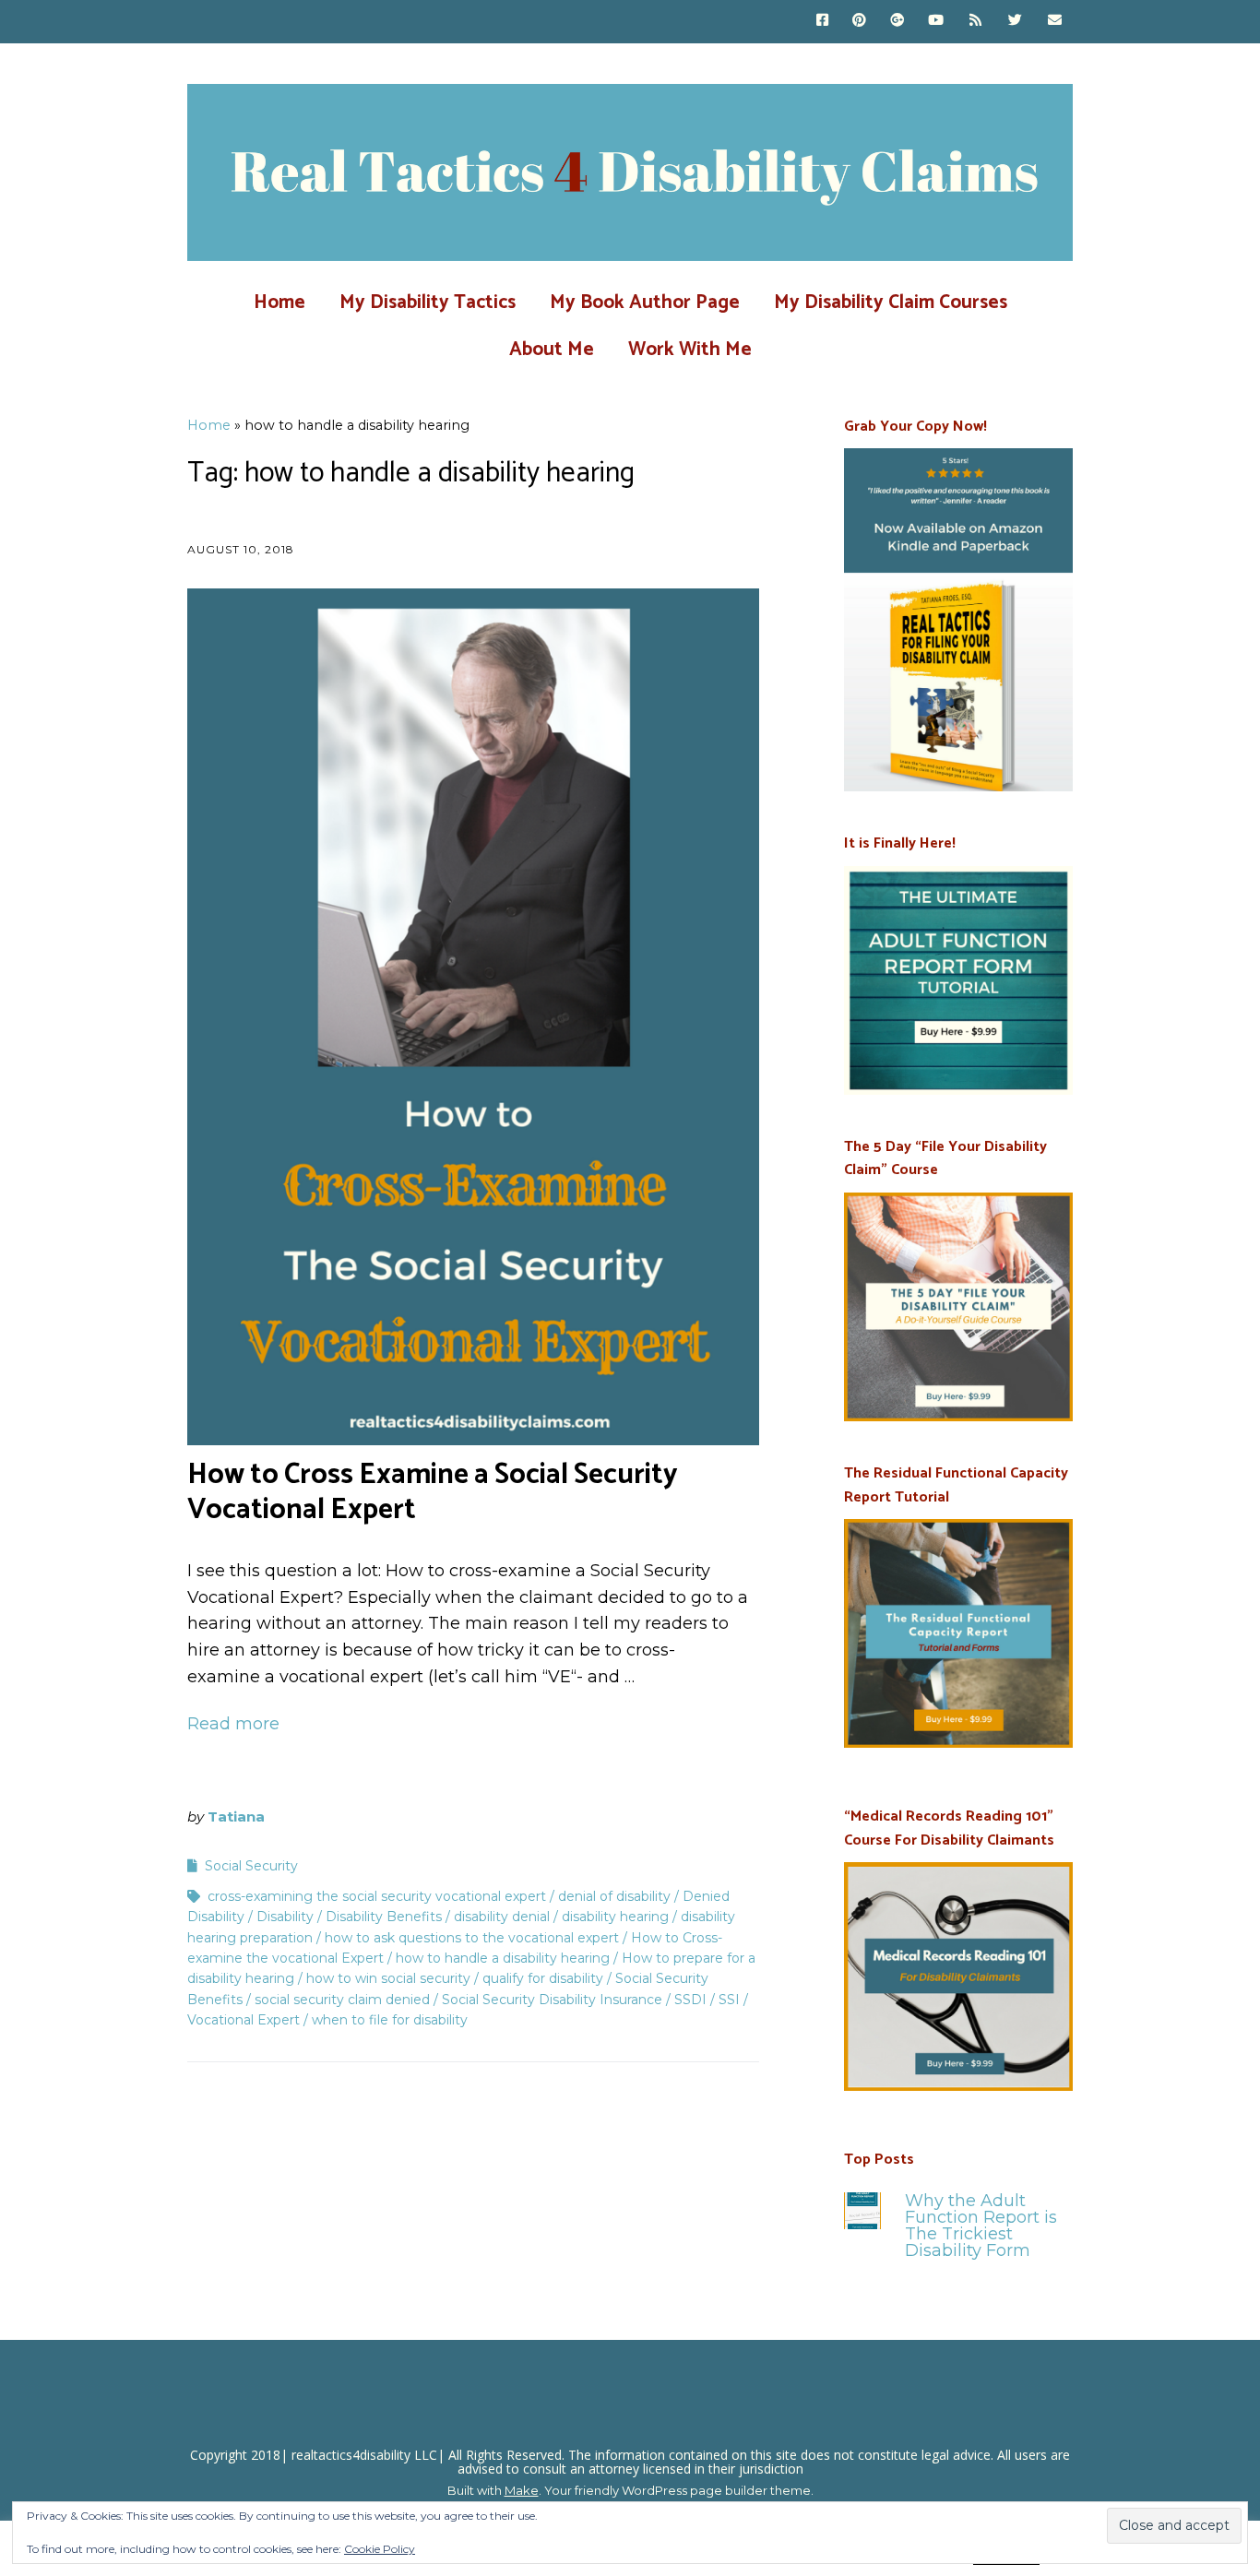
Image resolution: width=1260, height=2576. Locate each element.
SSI (729, 2000)
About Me (552, 350)
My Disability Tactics (428, 303)
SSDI (690, 2000)
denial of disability (614, 1896)
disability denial (502, 1917)
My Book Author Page (645, 303)
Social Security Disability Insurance (552, 2000)
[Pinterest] (859, 21)
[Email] (1055, 21)
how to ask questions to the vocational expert (472, 1938)
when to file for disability (390, 2020)
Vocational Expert (244, 2020)
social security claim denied (342, 2000)
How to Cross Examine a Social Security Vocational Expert (433, 1492)
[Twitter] (1015, 21)
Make (522, 2490)
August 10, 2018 (241, 549)
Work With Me (690, 350)
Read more (233, 1724)
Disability (285, 1917)
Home (279, 303)
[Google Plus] (897, 21)
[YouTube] (936, 21)
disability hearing (615, 1917)
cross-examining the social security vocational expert (377, 1896)
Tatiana (236, 1816)
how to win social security (388, 1978)
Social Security (251, 1866)
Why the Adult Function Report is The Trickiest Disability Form (981, 2226)
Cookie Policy (380, 2549)
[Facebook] (827, 21)
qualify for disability (543, 1978)
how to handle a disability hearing (503, 1958)
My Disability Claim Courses (891, 303)
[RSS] (976, 21)
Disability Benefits (384, 1917)
